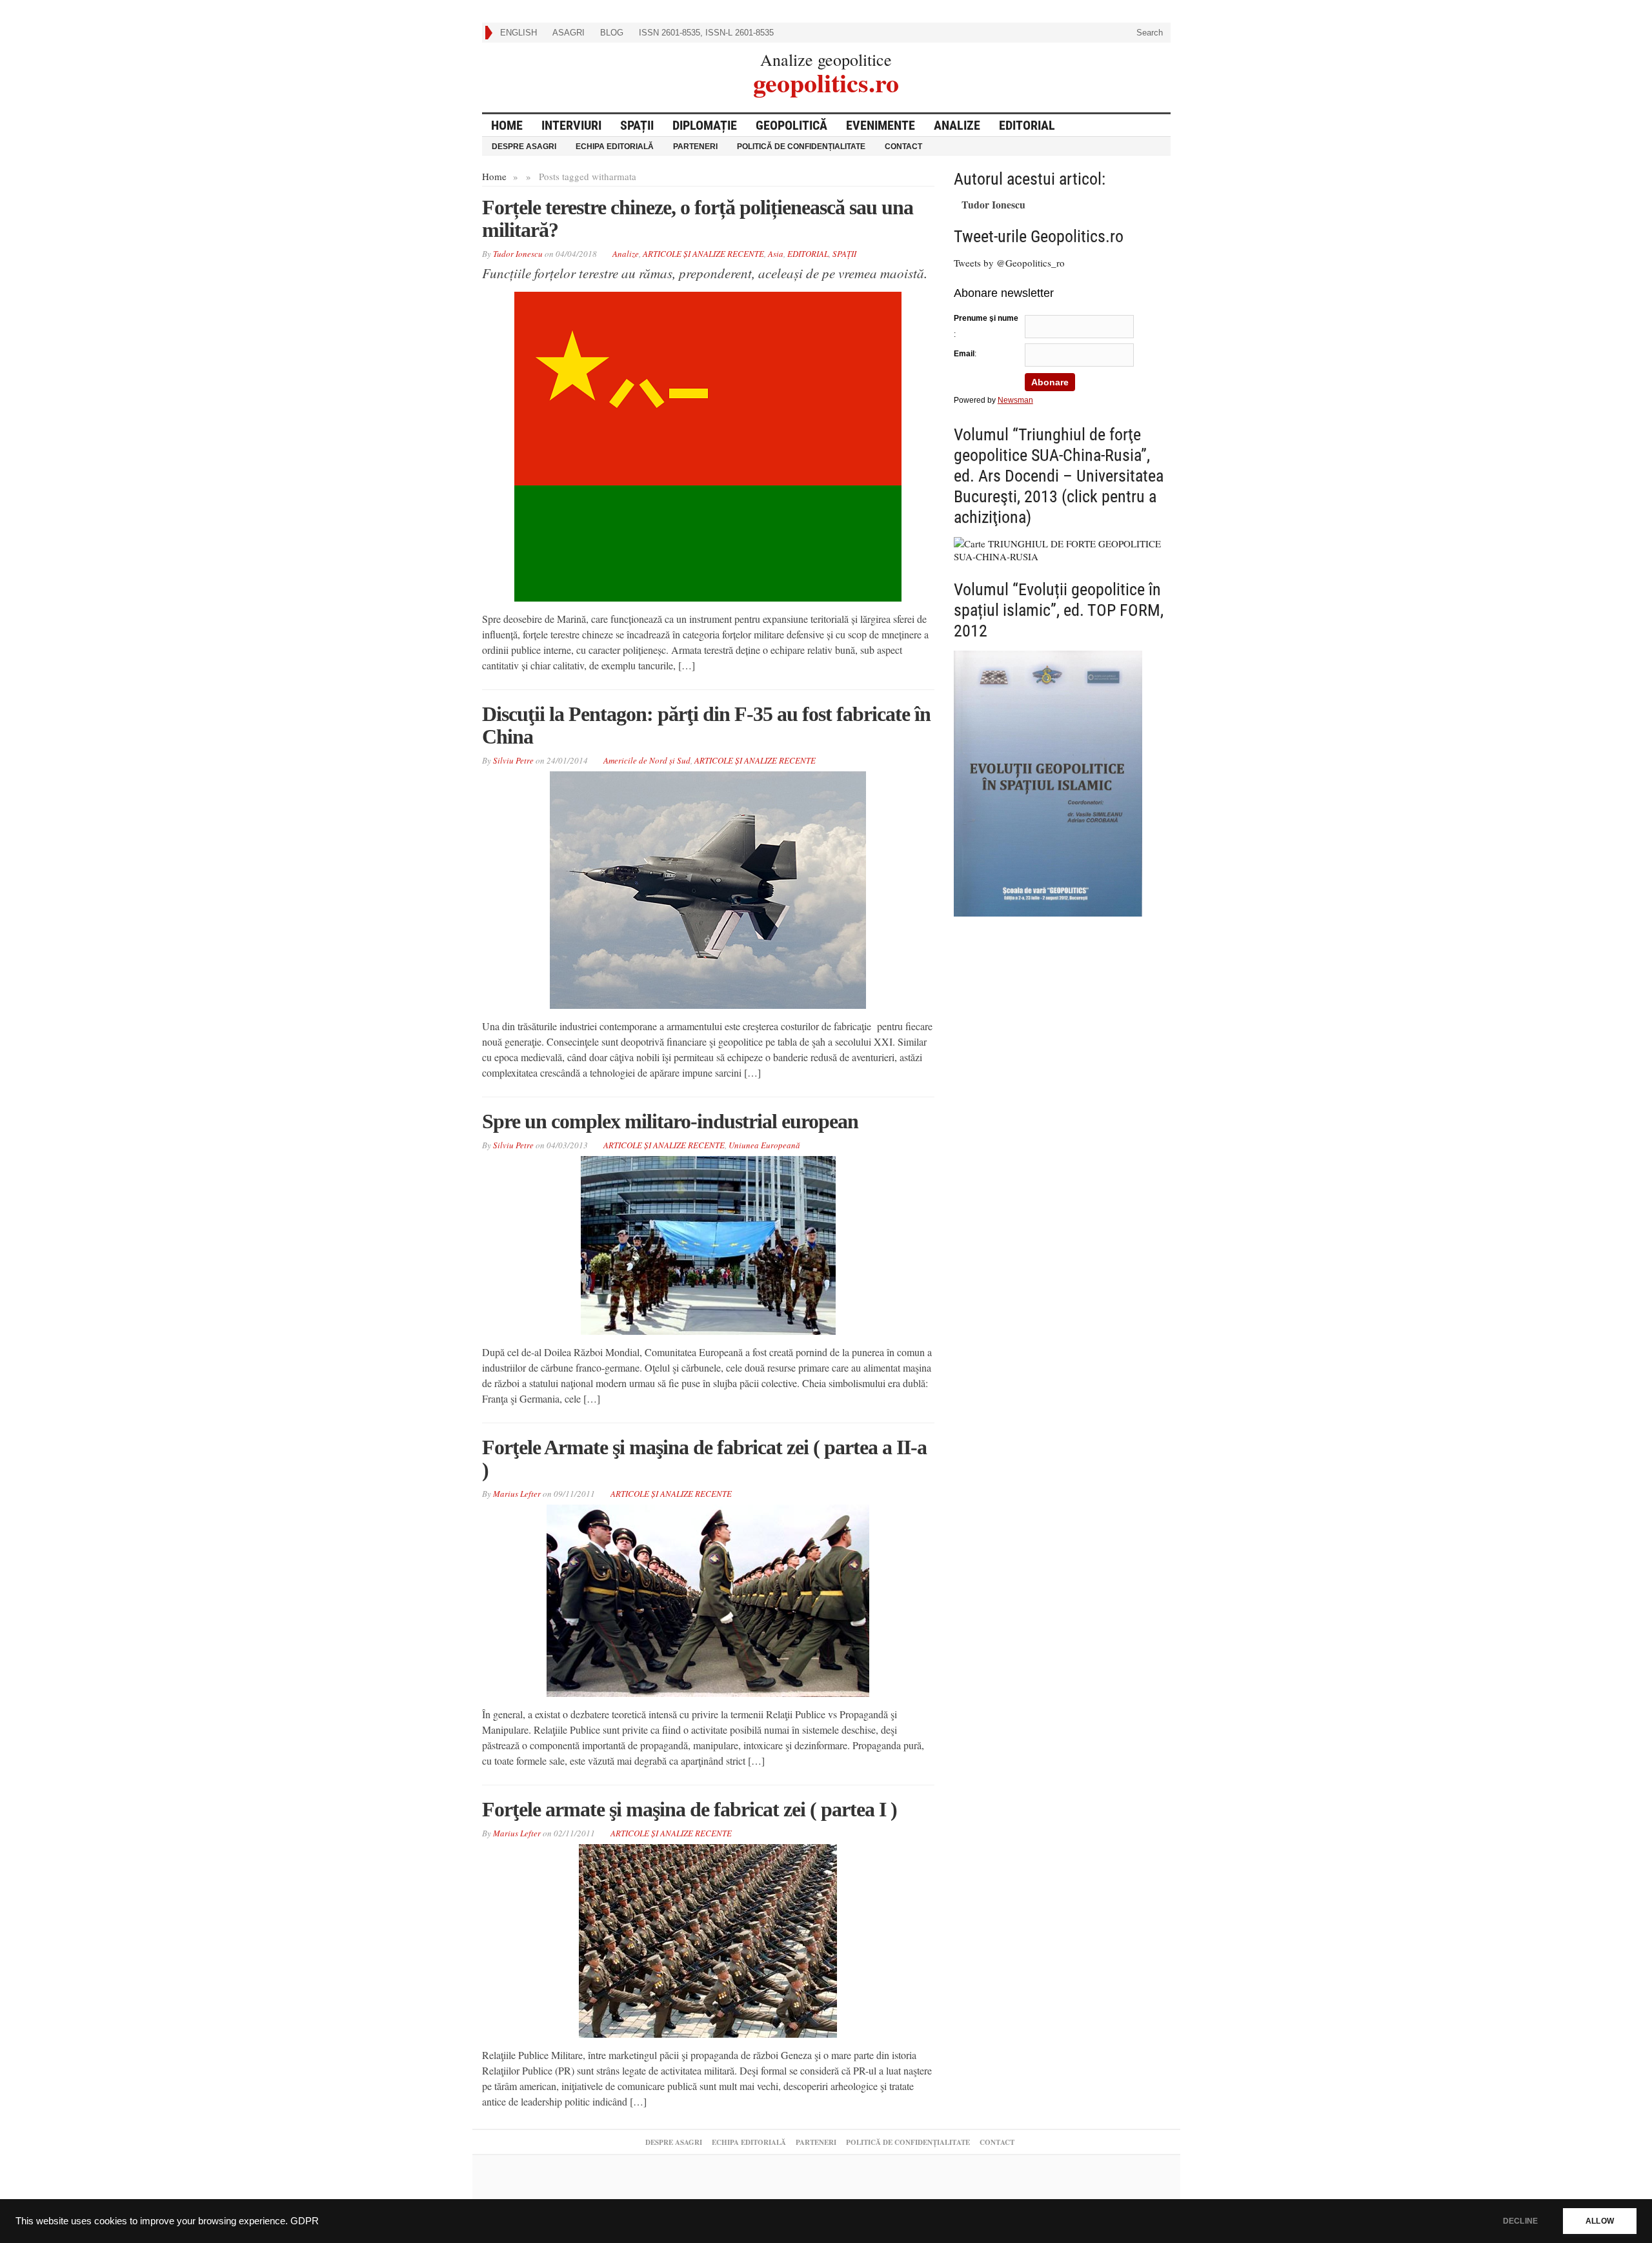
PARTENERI (695, 147)
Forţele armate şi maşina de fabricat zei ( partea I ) (690, 1809)
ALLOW (1600, 2221)
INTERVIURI (571, 125)
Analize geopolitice (826, 59)
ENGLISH (519, 33)
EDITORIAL (1027, 125)
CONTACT (903, 147)
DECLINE (1520, 2221)
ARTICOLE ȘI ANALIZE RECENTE (703, 254)
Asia (776, 254)
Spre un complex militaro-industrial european (670, 1121)
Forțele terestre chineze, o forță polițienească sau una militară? (698, 218)
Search (1148, 33)
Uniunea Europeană (764, 1145)
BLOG (612, 33)
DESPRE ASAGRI (524, 147)
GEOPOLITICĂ (791, 125)
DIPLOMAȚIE (705, 125)
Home (494, 176)
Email (964, 354)
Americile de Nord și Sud (647, 760)
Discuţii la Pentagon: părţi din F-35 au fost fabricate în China (706, 725)
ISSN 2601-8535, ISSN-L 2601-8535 (706, 33)
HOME (507, 125)
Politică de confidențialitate (801, 147)
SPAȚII (637, 125)
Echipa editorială (615, 147)
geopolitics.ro (826, 81)
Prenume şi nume (986, 318)
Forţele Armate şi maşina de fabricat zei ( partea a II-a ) (704, 1458)
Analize (957, 125)
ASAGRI (569, 33)
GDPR (305, 2221)
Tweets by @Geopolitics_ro (1009, 263)
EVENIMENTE (881, 125)
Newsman (1015, 400)
